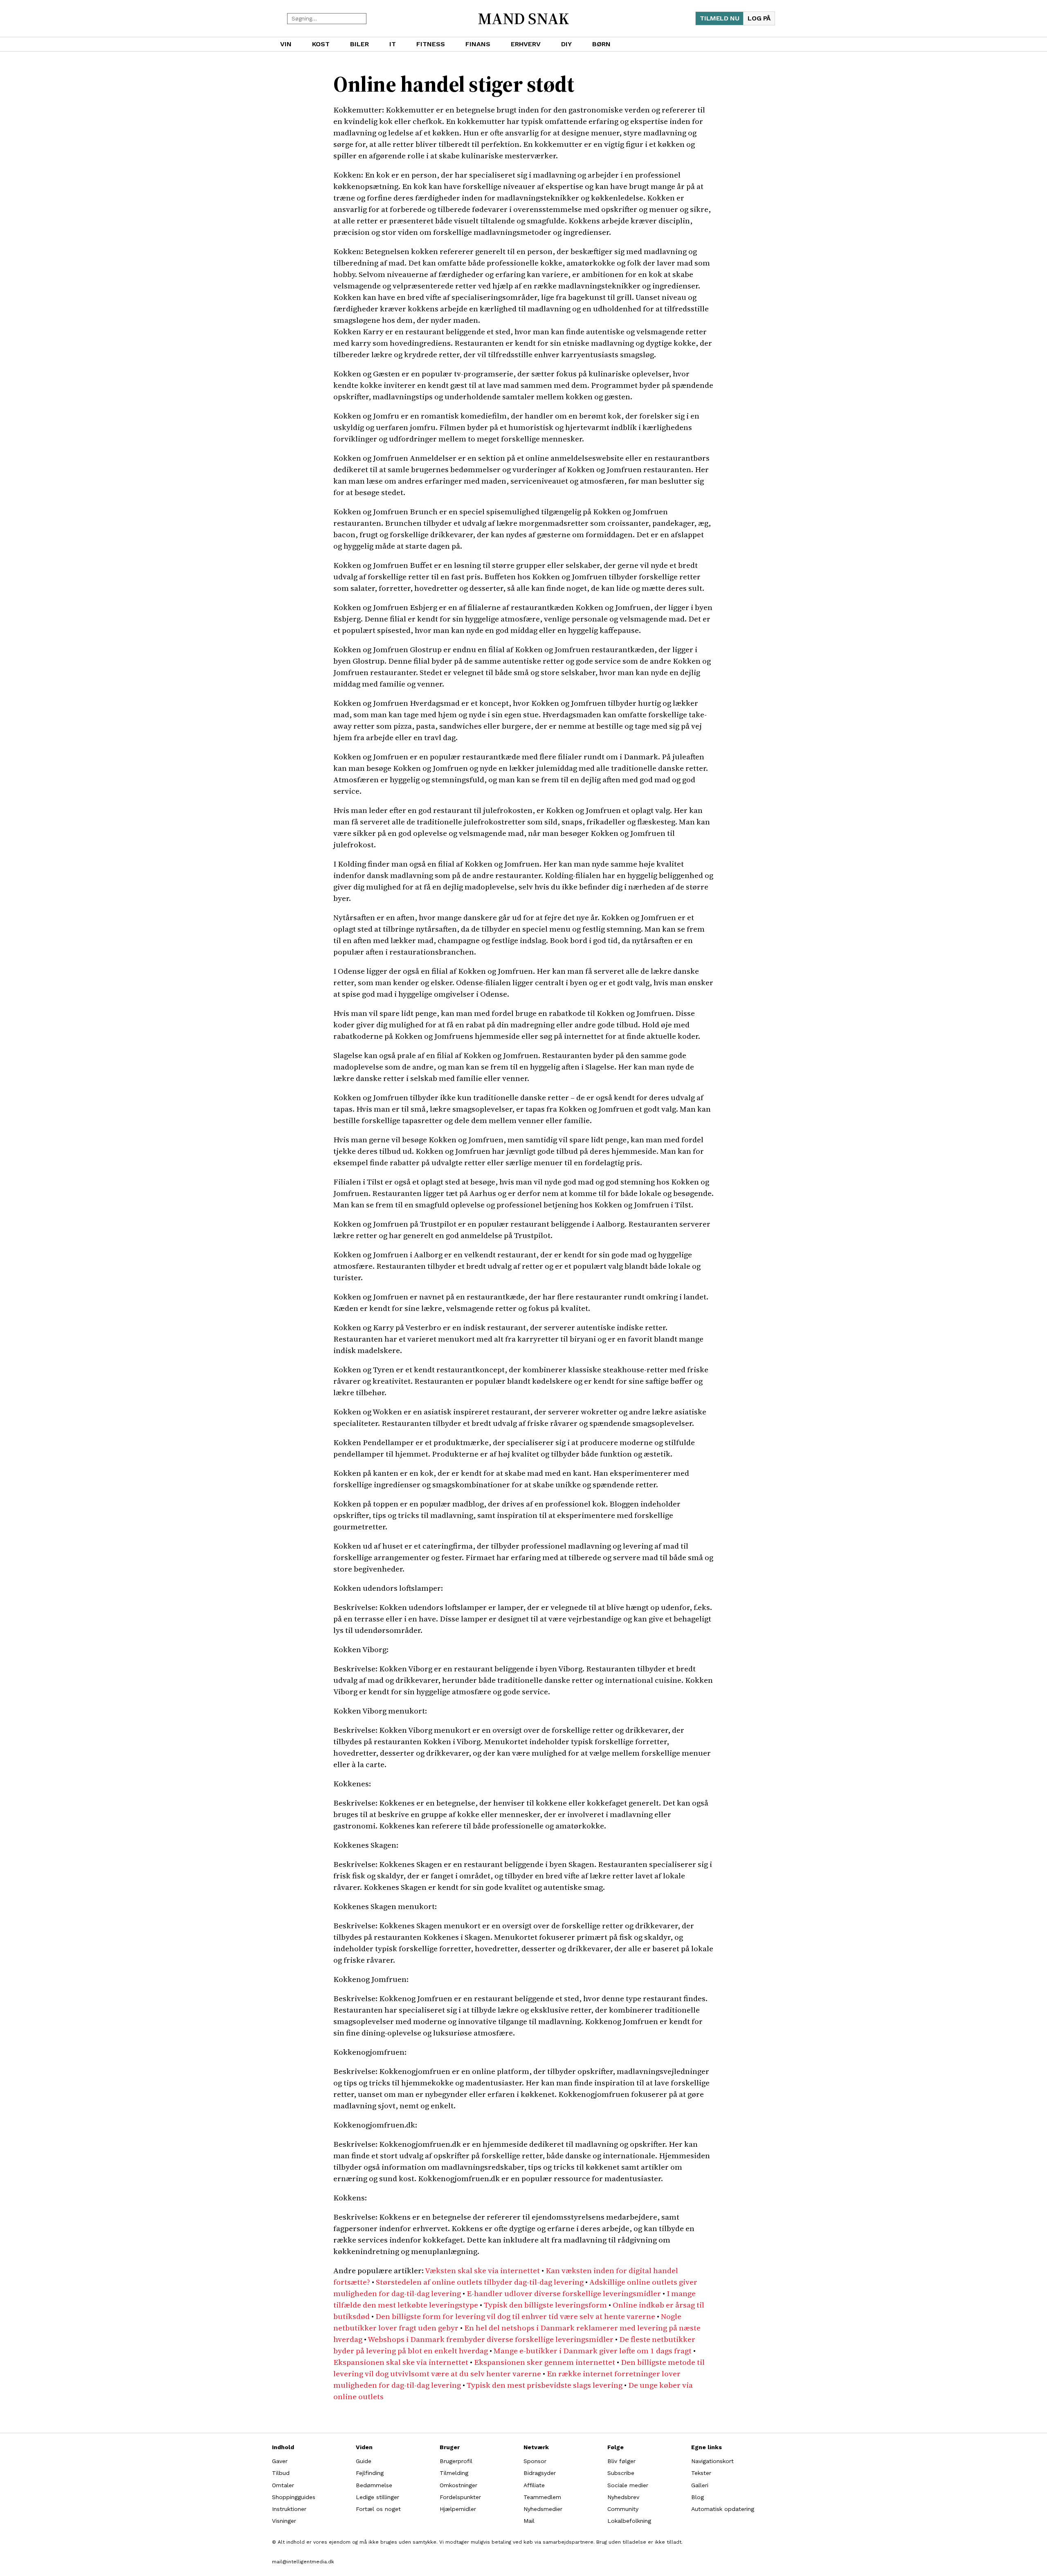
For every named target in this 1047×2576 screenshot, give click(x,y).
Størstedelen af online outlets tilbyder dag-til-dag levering (480, 2282)
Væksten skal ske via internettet (482, 2270)
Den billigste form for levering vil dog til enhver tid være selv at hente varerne (515, 2316)
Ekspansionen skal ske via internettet (401, 2362)
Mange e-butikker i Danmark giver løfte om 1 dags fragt (593, 2351)
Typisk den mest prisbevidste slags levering (545, 2385)
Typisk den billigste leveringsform (545, 2305)
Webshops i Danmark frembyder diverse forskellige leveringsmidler (491, 2339)
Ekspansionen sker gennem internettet (545, 2362)
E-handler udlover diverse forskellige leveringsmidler (564, 2293)
